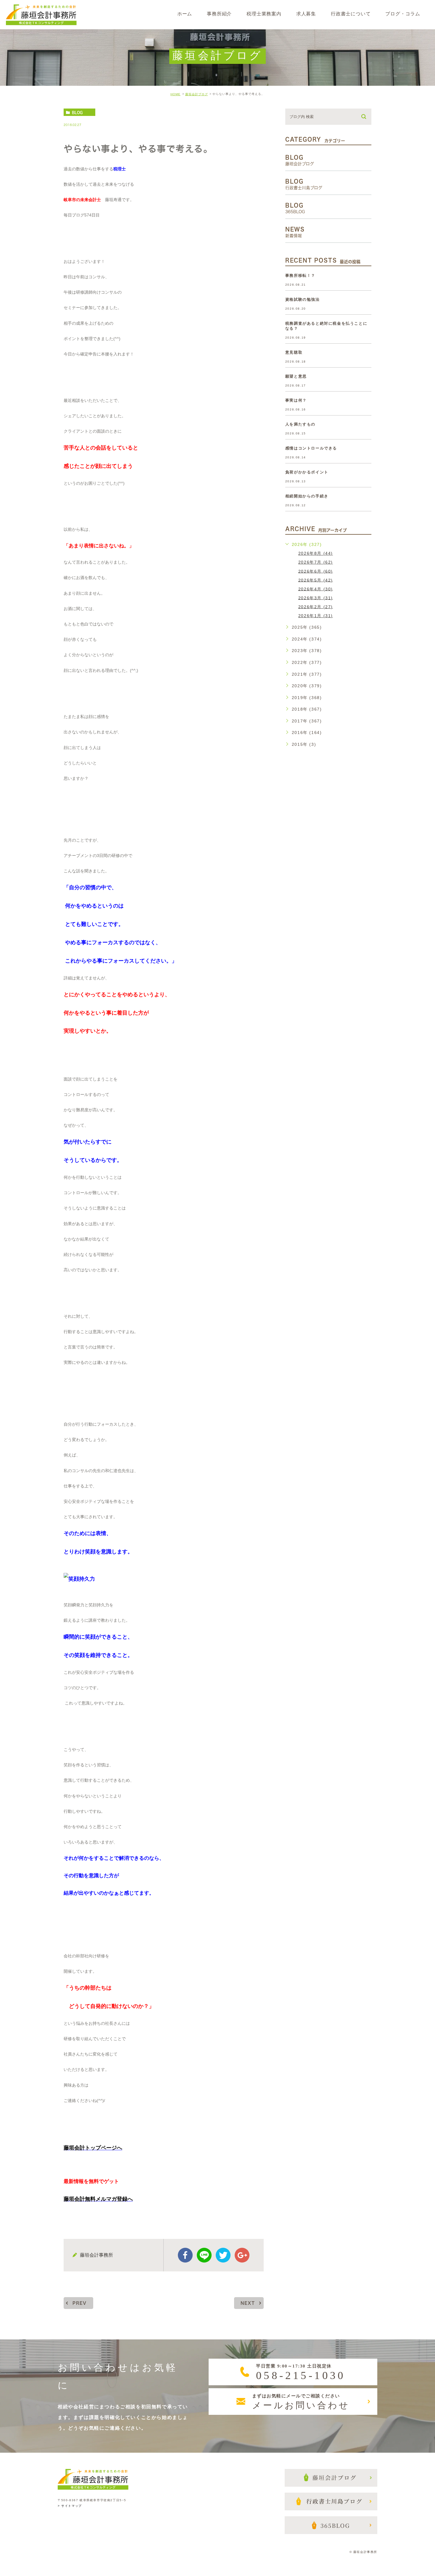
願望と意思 (296, 376)
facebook (185, 2255)
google (242, 2255)
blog (77, 112)
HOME (175, 94)
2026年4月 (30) (316, 589)
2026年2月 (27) (316, 607)
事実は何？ (296, 400)
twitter (223, 2255)
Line (204, 2255)
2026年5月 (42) (316, 580)
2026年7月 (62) (316, 562)
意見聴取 (294, 352)
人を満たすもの (300, 424)
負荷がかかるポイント (307, 472)
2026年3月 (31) (316, 598)
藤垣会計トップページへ (93, 2148)
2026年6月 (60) (316, 571)
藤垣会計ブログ (197, 94)
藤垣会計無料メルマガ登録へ (98, 2199)
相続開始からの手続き (307, 496)
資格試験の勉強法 (303, 299)
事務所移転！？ (300, 275)
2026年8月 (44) (316, 553)
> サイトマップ (70, 2506)
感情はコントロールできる (311, 448)
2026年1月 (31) (316, 616)
